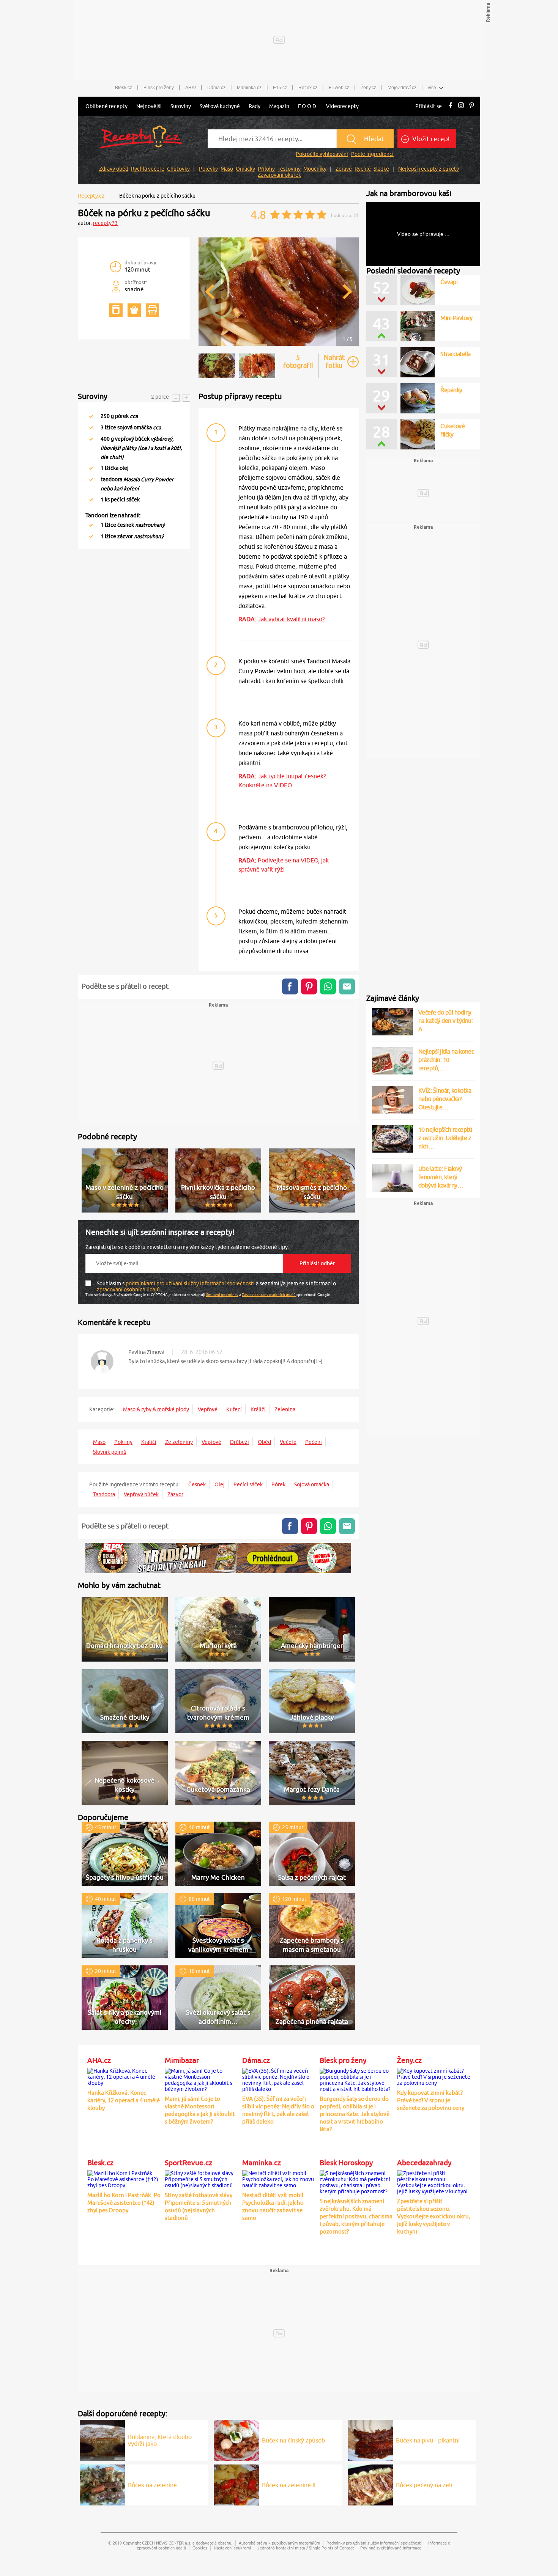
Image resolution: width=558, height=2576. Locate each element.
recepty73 (105, 223)
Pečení (314, 1442)
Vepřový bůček (141, 1494)
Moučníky (315, 169)
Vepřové (208, 1409)
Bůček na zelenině (152, 2485)
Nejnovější (149, 106)
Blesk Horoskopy (346, 2163)
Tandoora (104, 1494)
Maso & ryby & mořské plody (156, 1409)
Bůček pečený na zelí (424, 2485)
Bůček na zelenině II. (289, 2485)
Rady (255, 106)
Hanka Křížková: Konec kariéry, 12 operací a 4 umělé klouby (124, 2100)
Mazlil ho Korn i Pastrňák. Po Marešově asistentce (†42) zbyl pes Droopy (124, 2203)
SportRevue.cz (188, 2163)
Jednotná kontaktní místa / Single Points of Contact (306, 2548)
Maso (227, 169)
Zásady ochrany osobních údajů (269, 1294)
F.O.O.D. (308, 106)
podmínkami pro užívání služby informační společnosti (191, 1283)
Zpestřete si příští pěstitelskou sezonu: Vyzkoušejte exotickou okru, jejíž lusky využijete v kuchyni (434, 2216)
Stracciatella (456, 354)
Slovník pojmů (110, 1452)
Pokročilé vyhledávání (322, 154)
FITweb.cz (339, 88)
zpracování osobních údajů (129, 1290)
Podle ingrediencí (372, 154)
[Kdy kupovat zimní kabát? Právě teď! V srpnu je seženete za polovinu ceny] (434, 2076)
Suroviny (181, 106)
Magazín (279, 106)
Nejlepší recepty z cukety (429, 169)
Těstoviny (289, 169)
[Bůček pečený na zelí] (370, 2484)
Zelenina (285, 1409)
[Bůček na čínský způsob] (236, 2439)
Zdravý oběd (114, 169)
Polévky (208, 169)
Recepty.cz (91, 196)
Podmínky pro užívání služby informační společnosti (374, 2543)
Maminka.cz (249, 88)
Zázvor (175, 1494)
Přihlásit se (429, 106)
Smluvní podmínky (222, 1294)
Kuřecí (234, 1409)
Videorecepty (342, 106)
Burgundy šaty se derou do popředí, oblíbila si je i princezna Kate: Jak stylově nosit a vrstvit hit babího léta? (355, 2114)
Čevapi (449, 282)
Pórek (278, 1484)
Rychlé (363, 169)
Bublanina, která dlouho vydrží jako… (160, 2440)
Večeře (288, 1442)
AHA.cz (99, 2060)
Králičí (258, 1409)
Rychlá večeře (148, 169)
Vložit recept (431, 139)
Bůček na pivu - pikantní (428, 2440)
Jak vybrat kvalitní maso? (291, 619)
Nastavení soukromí (232, 2548)
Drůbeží (240, 1442)
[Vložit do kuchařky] (116, 310)
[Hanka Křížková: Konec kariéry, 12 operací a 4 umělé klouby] (124, 2076)
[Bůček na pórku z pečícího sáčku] (279, 345)
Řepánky (451, 390)
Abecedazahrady (424, 2163)
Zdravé (344, 169)
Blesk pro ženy (159, 88)
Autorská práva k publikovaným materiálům (279, 2543)
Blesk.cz (124, 88)
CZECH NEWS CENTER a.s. (167, 2543)
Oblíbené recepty (106, 106)
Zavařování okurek (279, 175)
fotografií (298, 361)
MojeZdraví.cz (402, 88)
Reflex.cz (308, 88)
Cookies (200, 2548)
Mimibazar (182, 2060)
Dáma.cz (216, 88)
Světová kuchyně (220, 106)
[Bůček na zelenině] (102, 2484)
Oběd (264, 1442)
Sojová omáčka (312, 1484)
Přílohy (266, 169)
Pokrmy (123, 1442)
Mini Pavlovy (456, 318)
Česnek (197, 1484)
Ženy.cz (368, 88)
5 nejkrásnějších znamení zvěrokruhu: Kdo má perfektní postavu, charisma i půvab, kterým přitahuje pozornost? (356, 2216)
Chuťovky (178, 169)
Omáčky (245, 169)
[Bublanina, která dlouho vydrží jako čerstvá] (102, 2439)
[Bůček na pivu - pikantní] (370, 2439)
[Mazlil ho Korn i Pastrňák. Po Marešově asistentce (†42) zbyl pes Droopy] (124, 2178)
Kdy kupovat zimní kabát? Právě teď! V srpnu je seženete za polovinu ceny (431, 2100)
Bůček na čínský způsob (293, 2440)
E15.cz (280, 88)
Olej (220, 1484)
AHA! (191, 88)
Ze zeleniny (179, 1442)
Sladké (381, 169)
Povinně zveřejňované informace (391, 2548)
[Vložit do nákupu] (134, 310)
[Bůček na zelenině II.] (236, 2484)
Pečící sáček (248, 1484)
